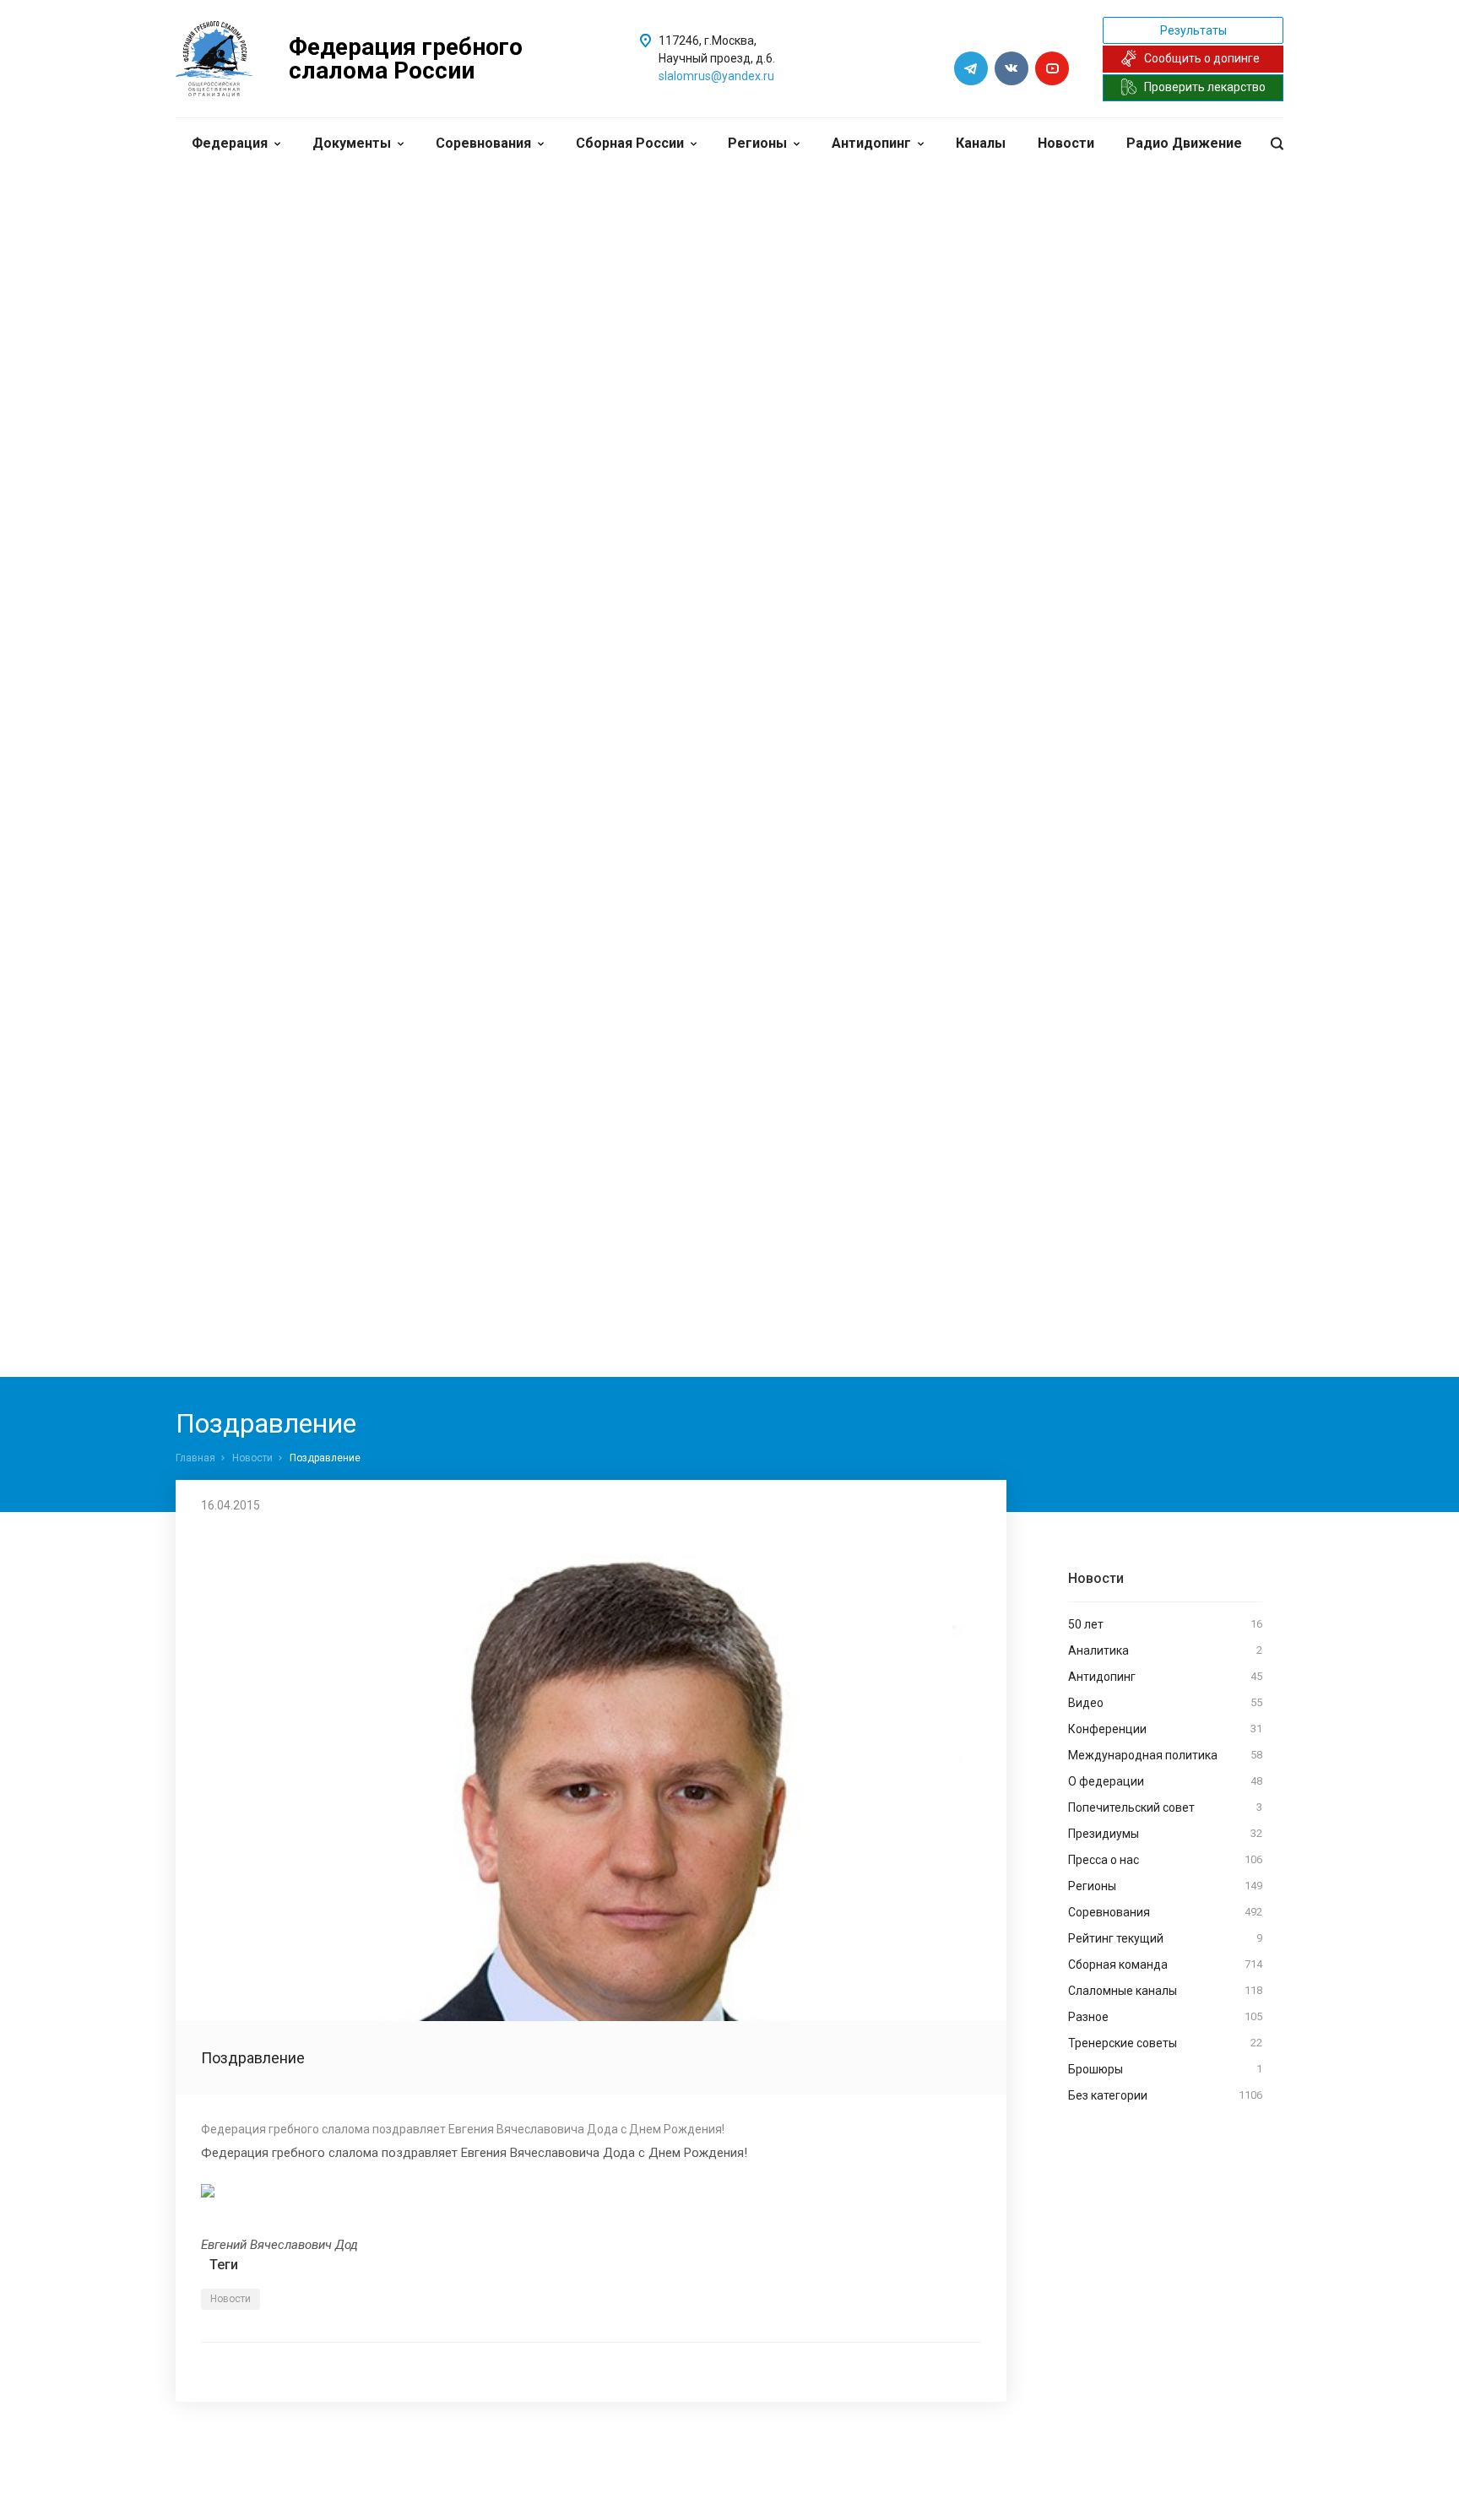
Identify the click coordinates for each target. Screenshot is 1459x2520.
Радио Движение (1184, 143)
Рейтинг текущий (1165, 1938)
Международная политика (1165, 1755)
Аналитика (1165, 1650)
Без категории (1165, 2095)
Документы (352, 143)
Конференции (1165, 1729)
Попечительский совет (1165, 1807)
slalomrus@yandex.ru (716, 76)
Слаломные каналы (1165, 1991)
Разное (1165, 2017)
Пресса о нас (1165, 1860)
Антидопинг (871, 143)
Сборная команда (1165, 1965)
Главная (195, 1458)
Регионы (757, 143)
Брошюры (1165, 2069)
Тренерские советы (1165, 2043)
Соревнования (483, 143)
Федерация (230, 143)
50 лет (1165, 1624)
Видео (1165, 1703)
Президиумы (1165, 1834)
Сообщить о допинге (1202, 58)
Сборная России (630, 143)
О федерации (1165, 1781)
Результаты (1193, 30)
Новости (1066, 143)
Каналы (981, 143)
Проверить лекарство (1205, 87)
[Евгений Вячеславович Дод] (591, 2191)
